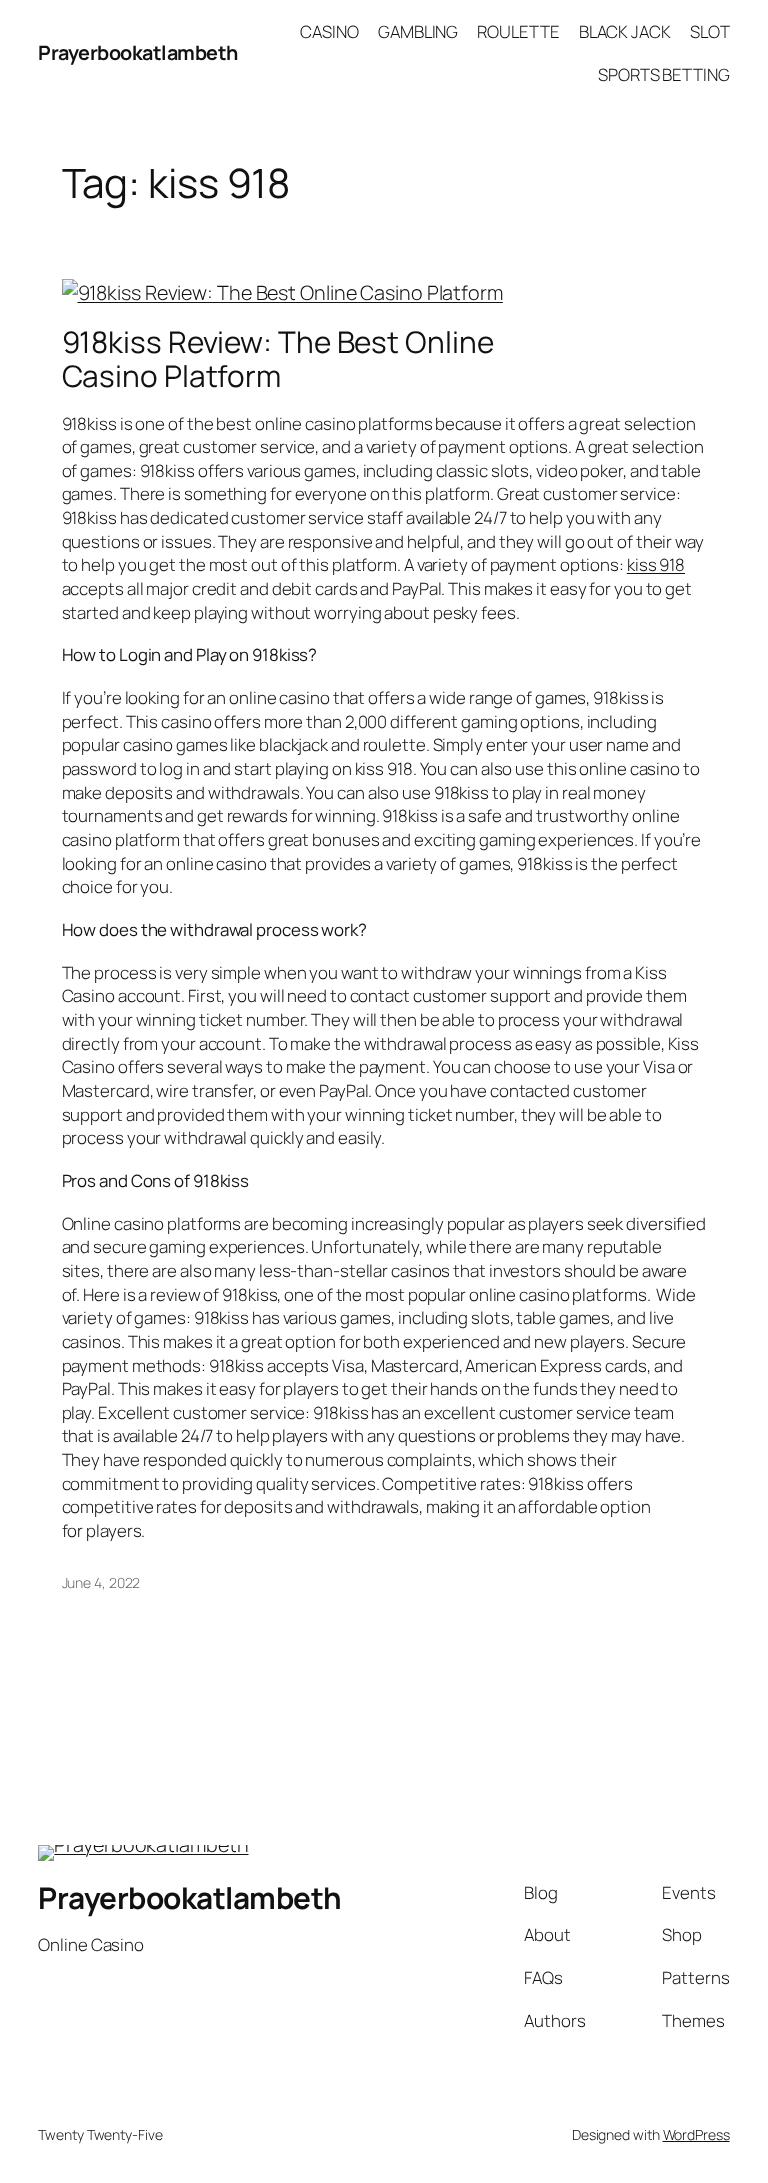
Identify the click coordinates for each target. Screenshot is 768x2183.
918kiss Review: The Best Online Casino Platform (278, 358)
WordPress (696, 2134)
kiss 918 (656, 564)
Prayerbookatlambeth (138, 52)
